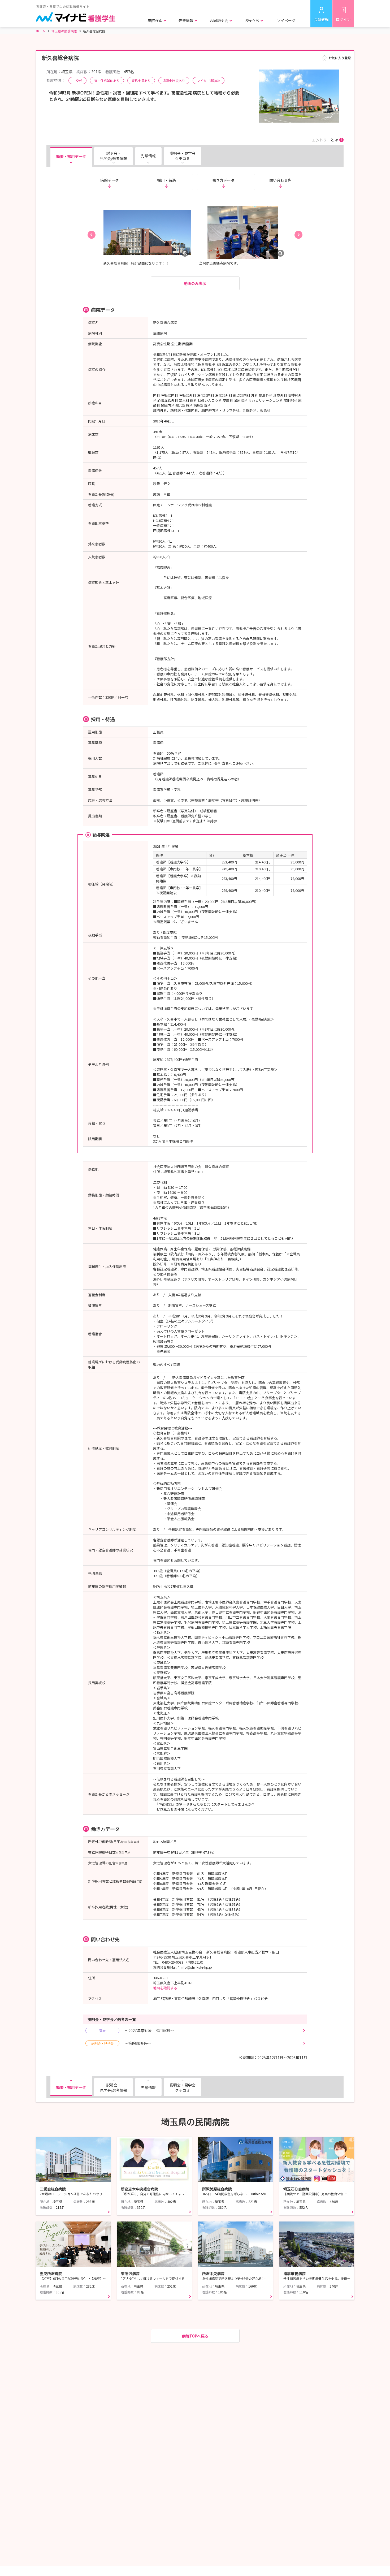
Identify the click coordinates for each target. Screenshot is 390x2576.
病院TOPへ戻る (195, 2336)
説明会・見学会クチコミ (183, 156)
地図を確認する (165, 1988)
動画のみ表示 (195, 283)
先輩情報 (148, 156)
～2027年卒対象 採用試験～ (137, 2030)
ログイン (343, 19)
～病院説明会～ (121, 2043)
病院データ (110, 180)
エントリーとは (325, 140)
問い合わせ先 (280, 180)
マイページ (286, 20)
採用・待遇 (167, 180)
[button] (92, 235)
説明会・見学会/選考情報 (113, 156)
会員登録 (321, 19)
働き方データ (223, 180)
